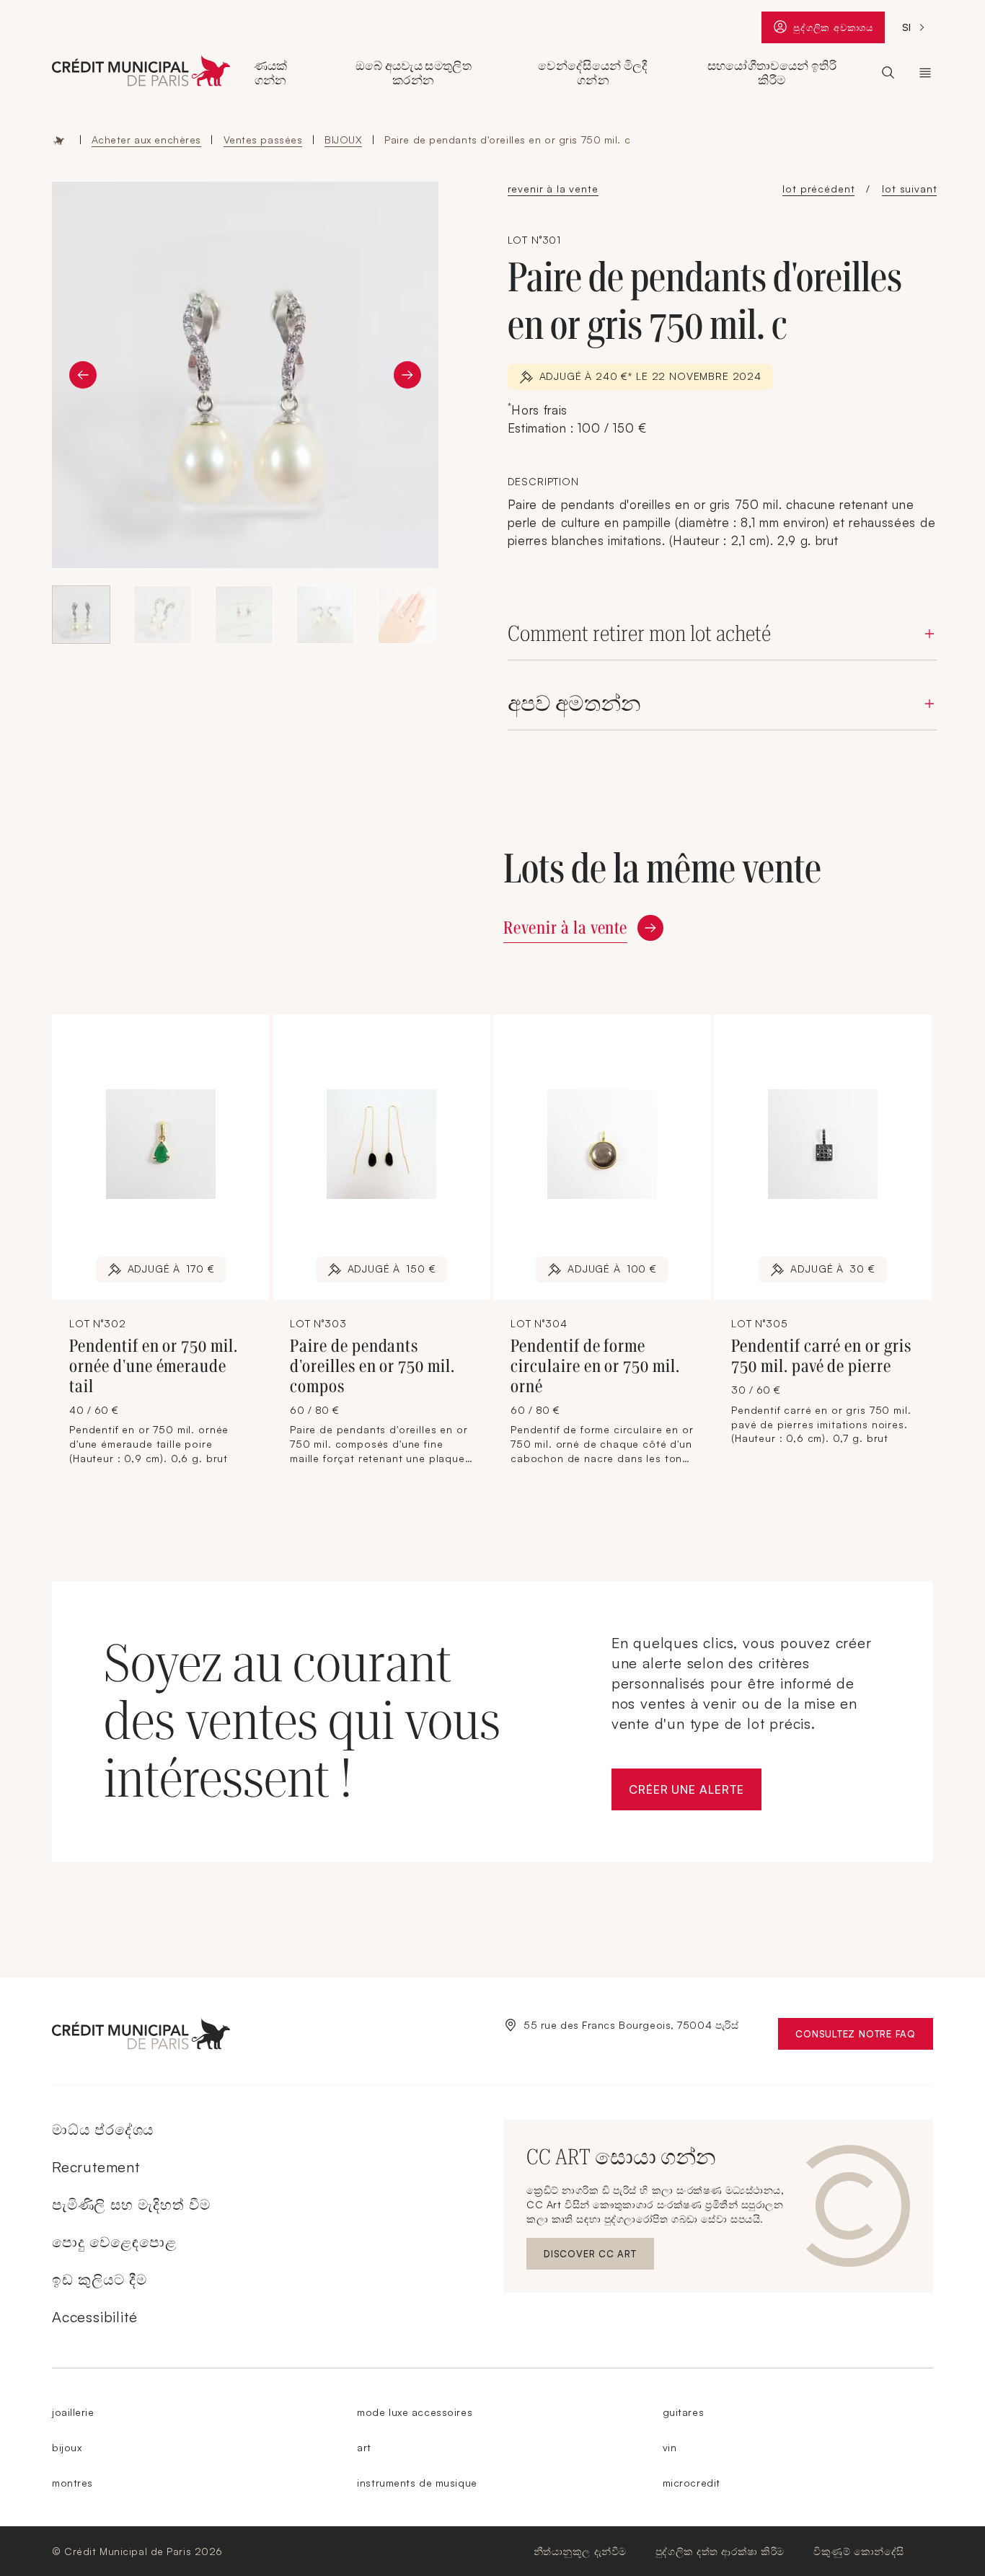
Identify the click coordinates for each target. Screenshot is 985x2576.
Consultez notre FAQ (864, 2037)
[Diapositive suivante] (407, 375)
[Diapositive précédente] (83, 375)
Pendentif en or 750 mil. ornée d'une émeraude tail (154, 1366)
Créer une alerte (695, 1793)
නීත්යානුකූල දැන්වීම (580, 2551)
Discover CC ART (592, 2257)
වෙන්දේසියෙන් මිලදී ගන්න (593, 73)
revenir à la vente (553, 189)
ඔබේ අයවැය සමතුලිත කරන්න (414, 73)
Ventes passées (263, 140)
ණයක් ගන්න (271, 73)
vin (670, 2447)
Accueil (59, 140)
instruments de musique (417, 2483)
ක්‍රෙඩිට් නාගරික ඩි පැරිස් (925, 73)
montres (72, 2483)
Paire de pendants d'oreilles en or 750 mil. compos (372, 1366)
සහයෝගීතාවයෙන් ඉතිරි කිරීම (772, 73)
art (364, 2447)
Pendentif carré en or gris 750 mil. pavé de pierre (821, 1356)
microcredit (692, 2483)
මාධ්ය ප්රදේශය (103, 2129)
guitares (683, 2412)
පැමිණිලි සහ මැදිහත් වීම (131, 2204)
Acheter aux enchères (146, 140)
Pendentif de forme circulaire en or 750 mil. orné (595, 1366)
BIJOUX (343, 140)
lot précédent (818, 189)
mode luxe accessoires (415, 2412)
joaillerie (73, 2412)
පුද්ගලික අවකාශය (833, 31)
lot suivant (909, 189)
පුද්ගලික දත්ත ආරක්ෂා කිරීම (720, 2551)
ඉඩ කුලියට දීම (100, 2279)
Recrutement (96, 2167)
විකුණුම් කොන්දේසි (859, 2551)
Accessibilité (94, 2317)
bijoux (67, 2447)
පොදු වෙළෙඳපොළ (114, 2242)
